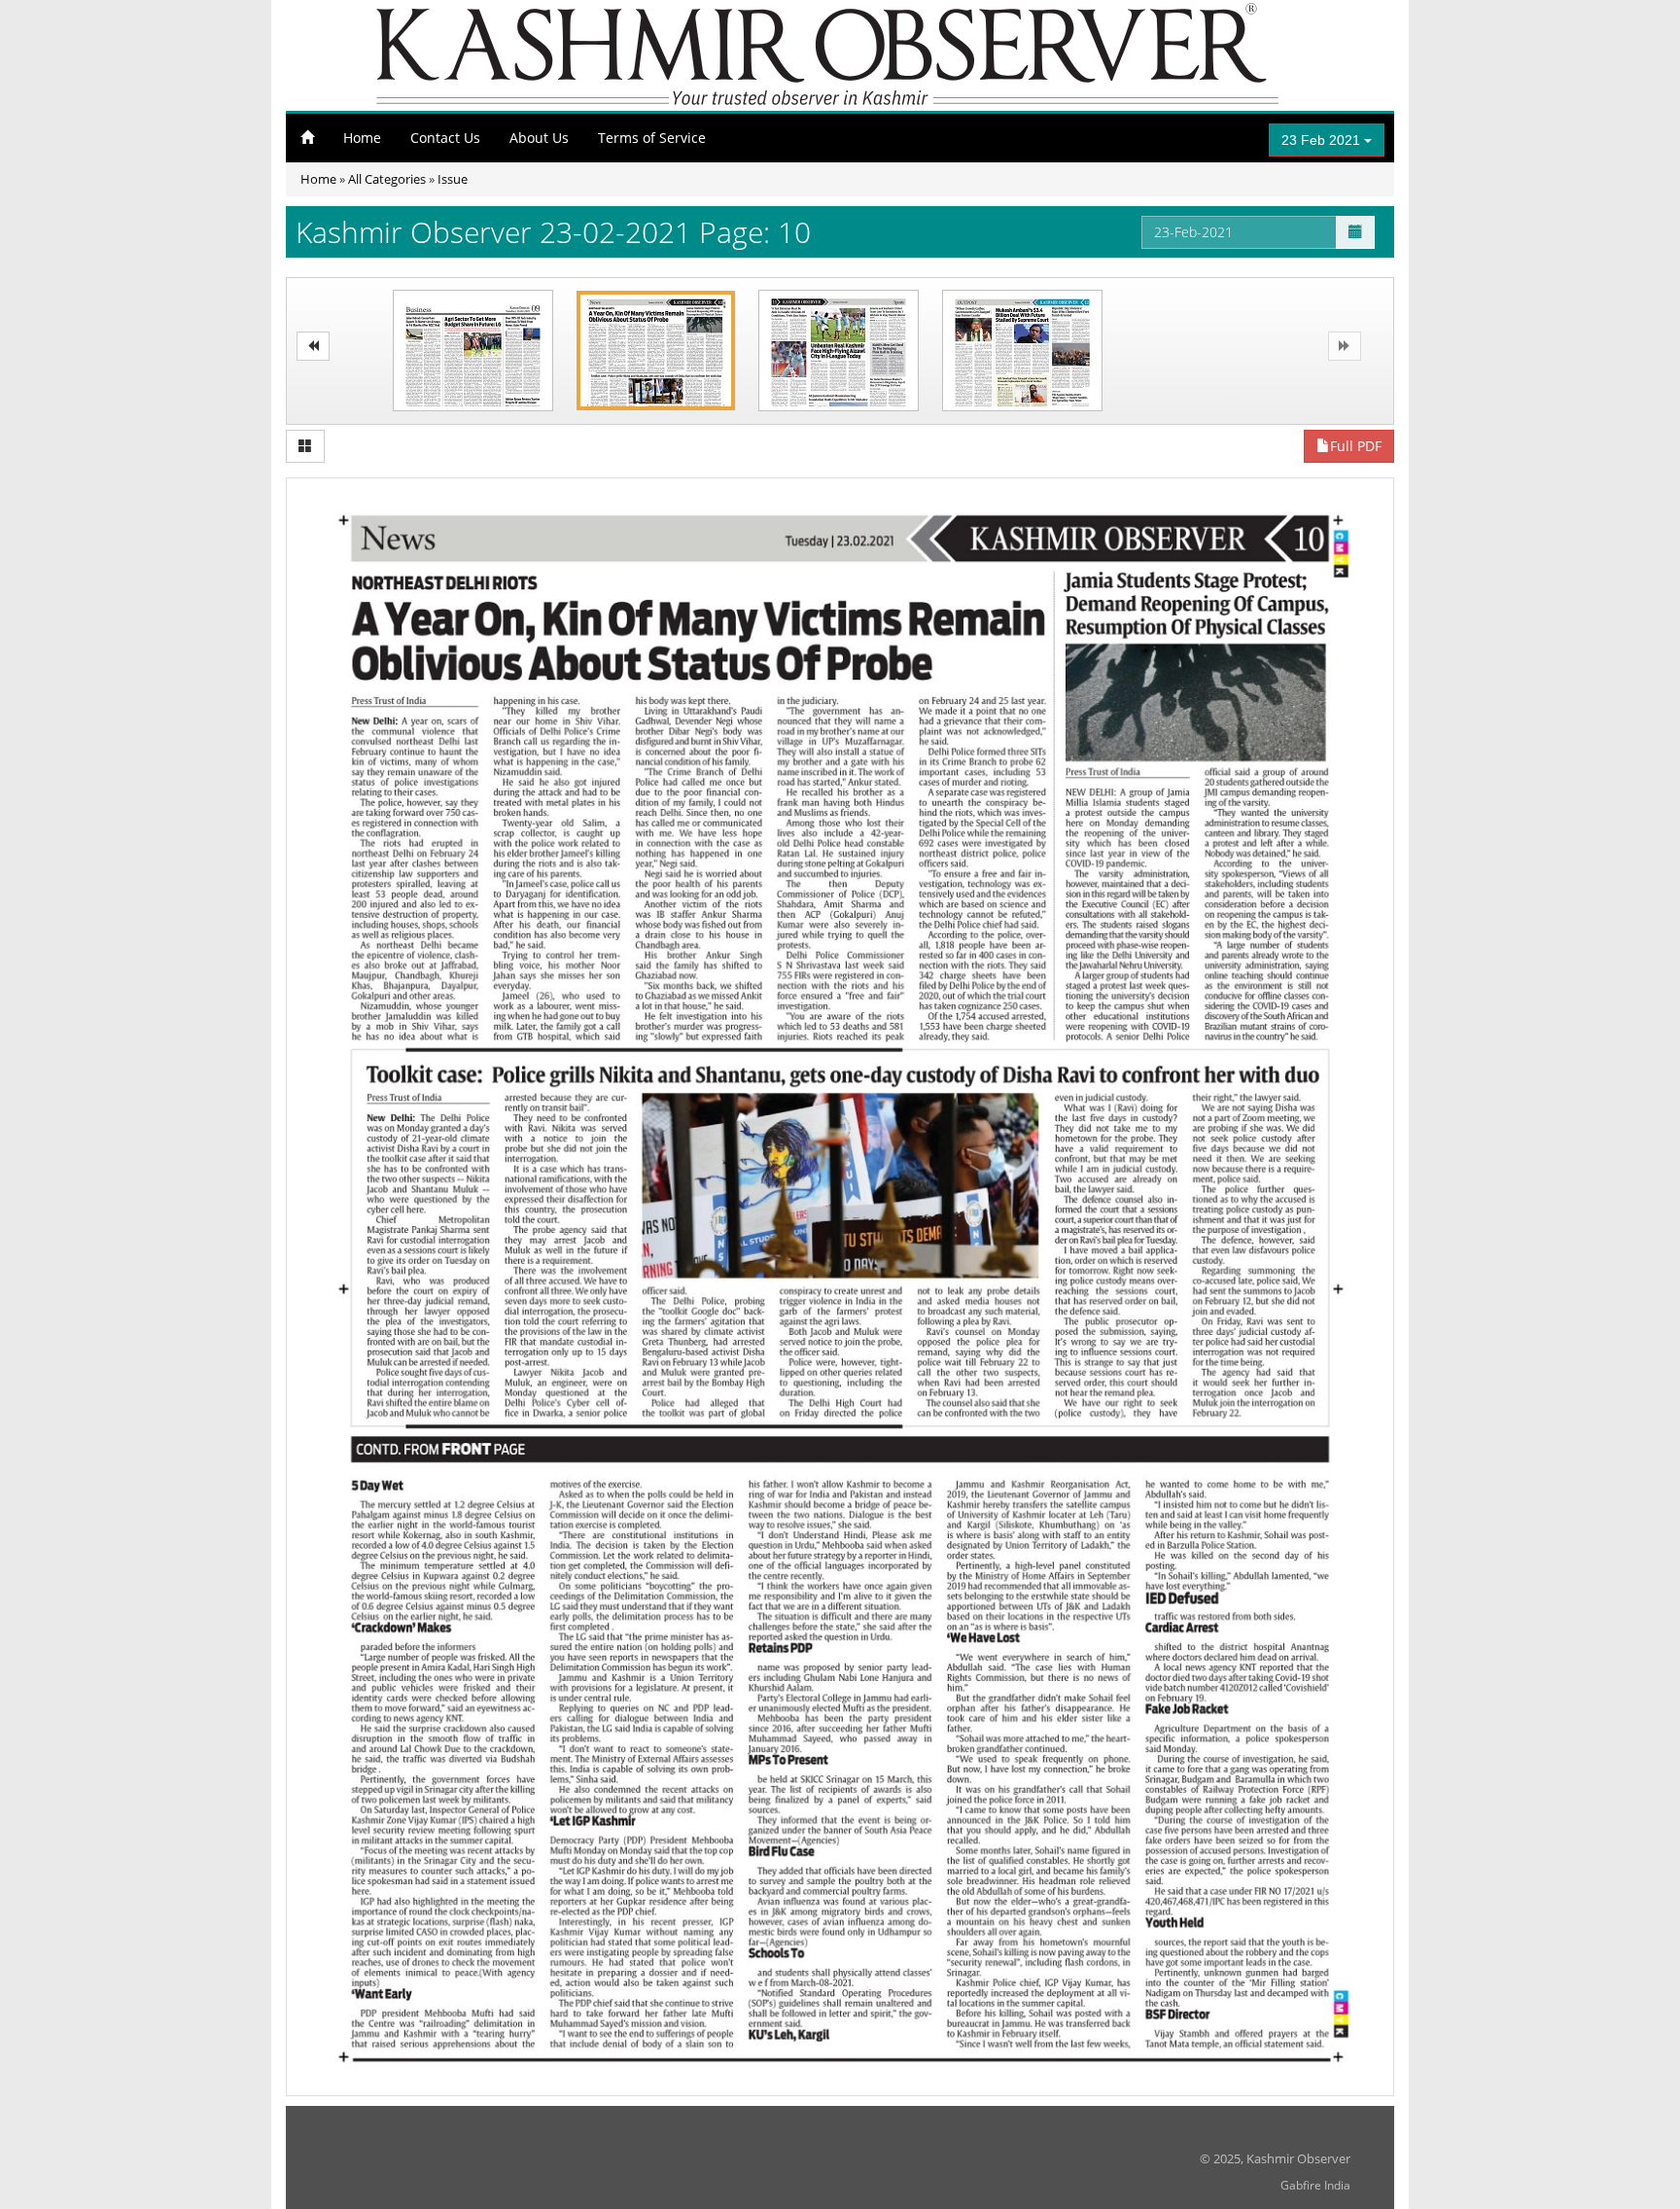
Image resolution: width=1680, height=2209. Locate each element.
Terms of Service (652, 138)
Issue (453, 179)
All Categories (387, 179)
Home (362, 138)
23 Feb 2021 (1323, 140)
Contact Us (445, 138)
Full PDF (1356, 446)
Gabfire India (1315, 2185)
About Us (539, 138)
